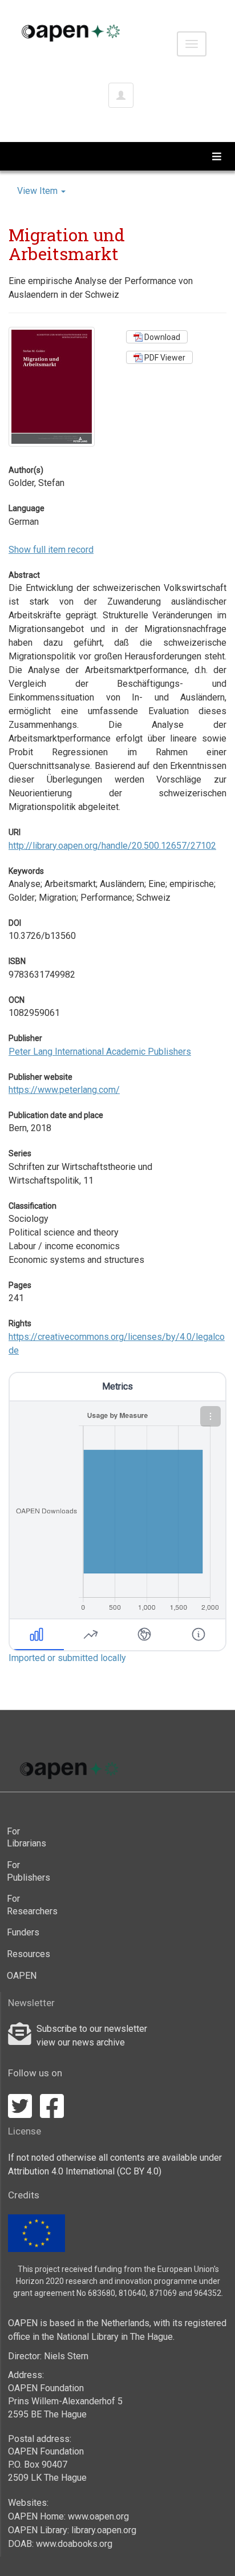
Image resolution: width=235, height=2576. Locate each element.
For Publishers (29, 1871)
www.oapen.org (98, 2516)
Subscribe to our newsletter (92, 2029)
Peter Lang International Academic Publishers (100, 1052)
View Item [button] (39, 191)
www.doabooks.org (74, 2544)
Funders (23, 1932)
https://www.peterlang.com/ (64, 1090)
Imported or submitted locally (67, 1658)
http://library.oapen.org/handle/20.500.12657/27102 (112, 846)
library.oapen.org (104, 2530)
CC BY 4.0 (139, 2171)
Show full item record (51, 550)
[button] (210, 1416)
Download (161, 337)
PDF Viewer (164, 358)
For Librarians (27, 1838)
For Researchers (29, 1905)
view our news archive (81, 2042)
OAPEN (22, 1976)
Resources (29, 1954)
